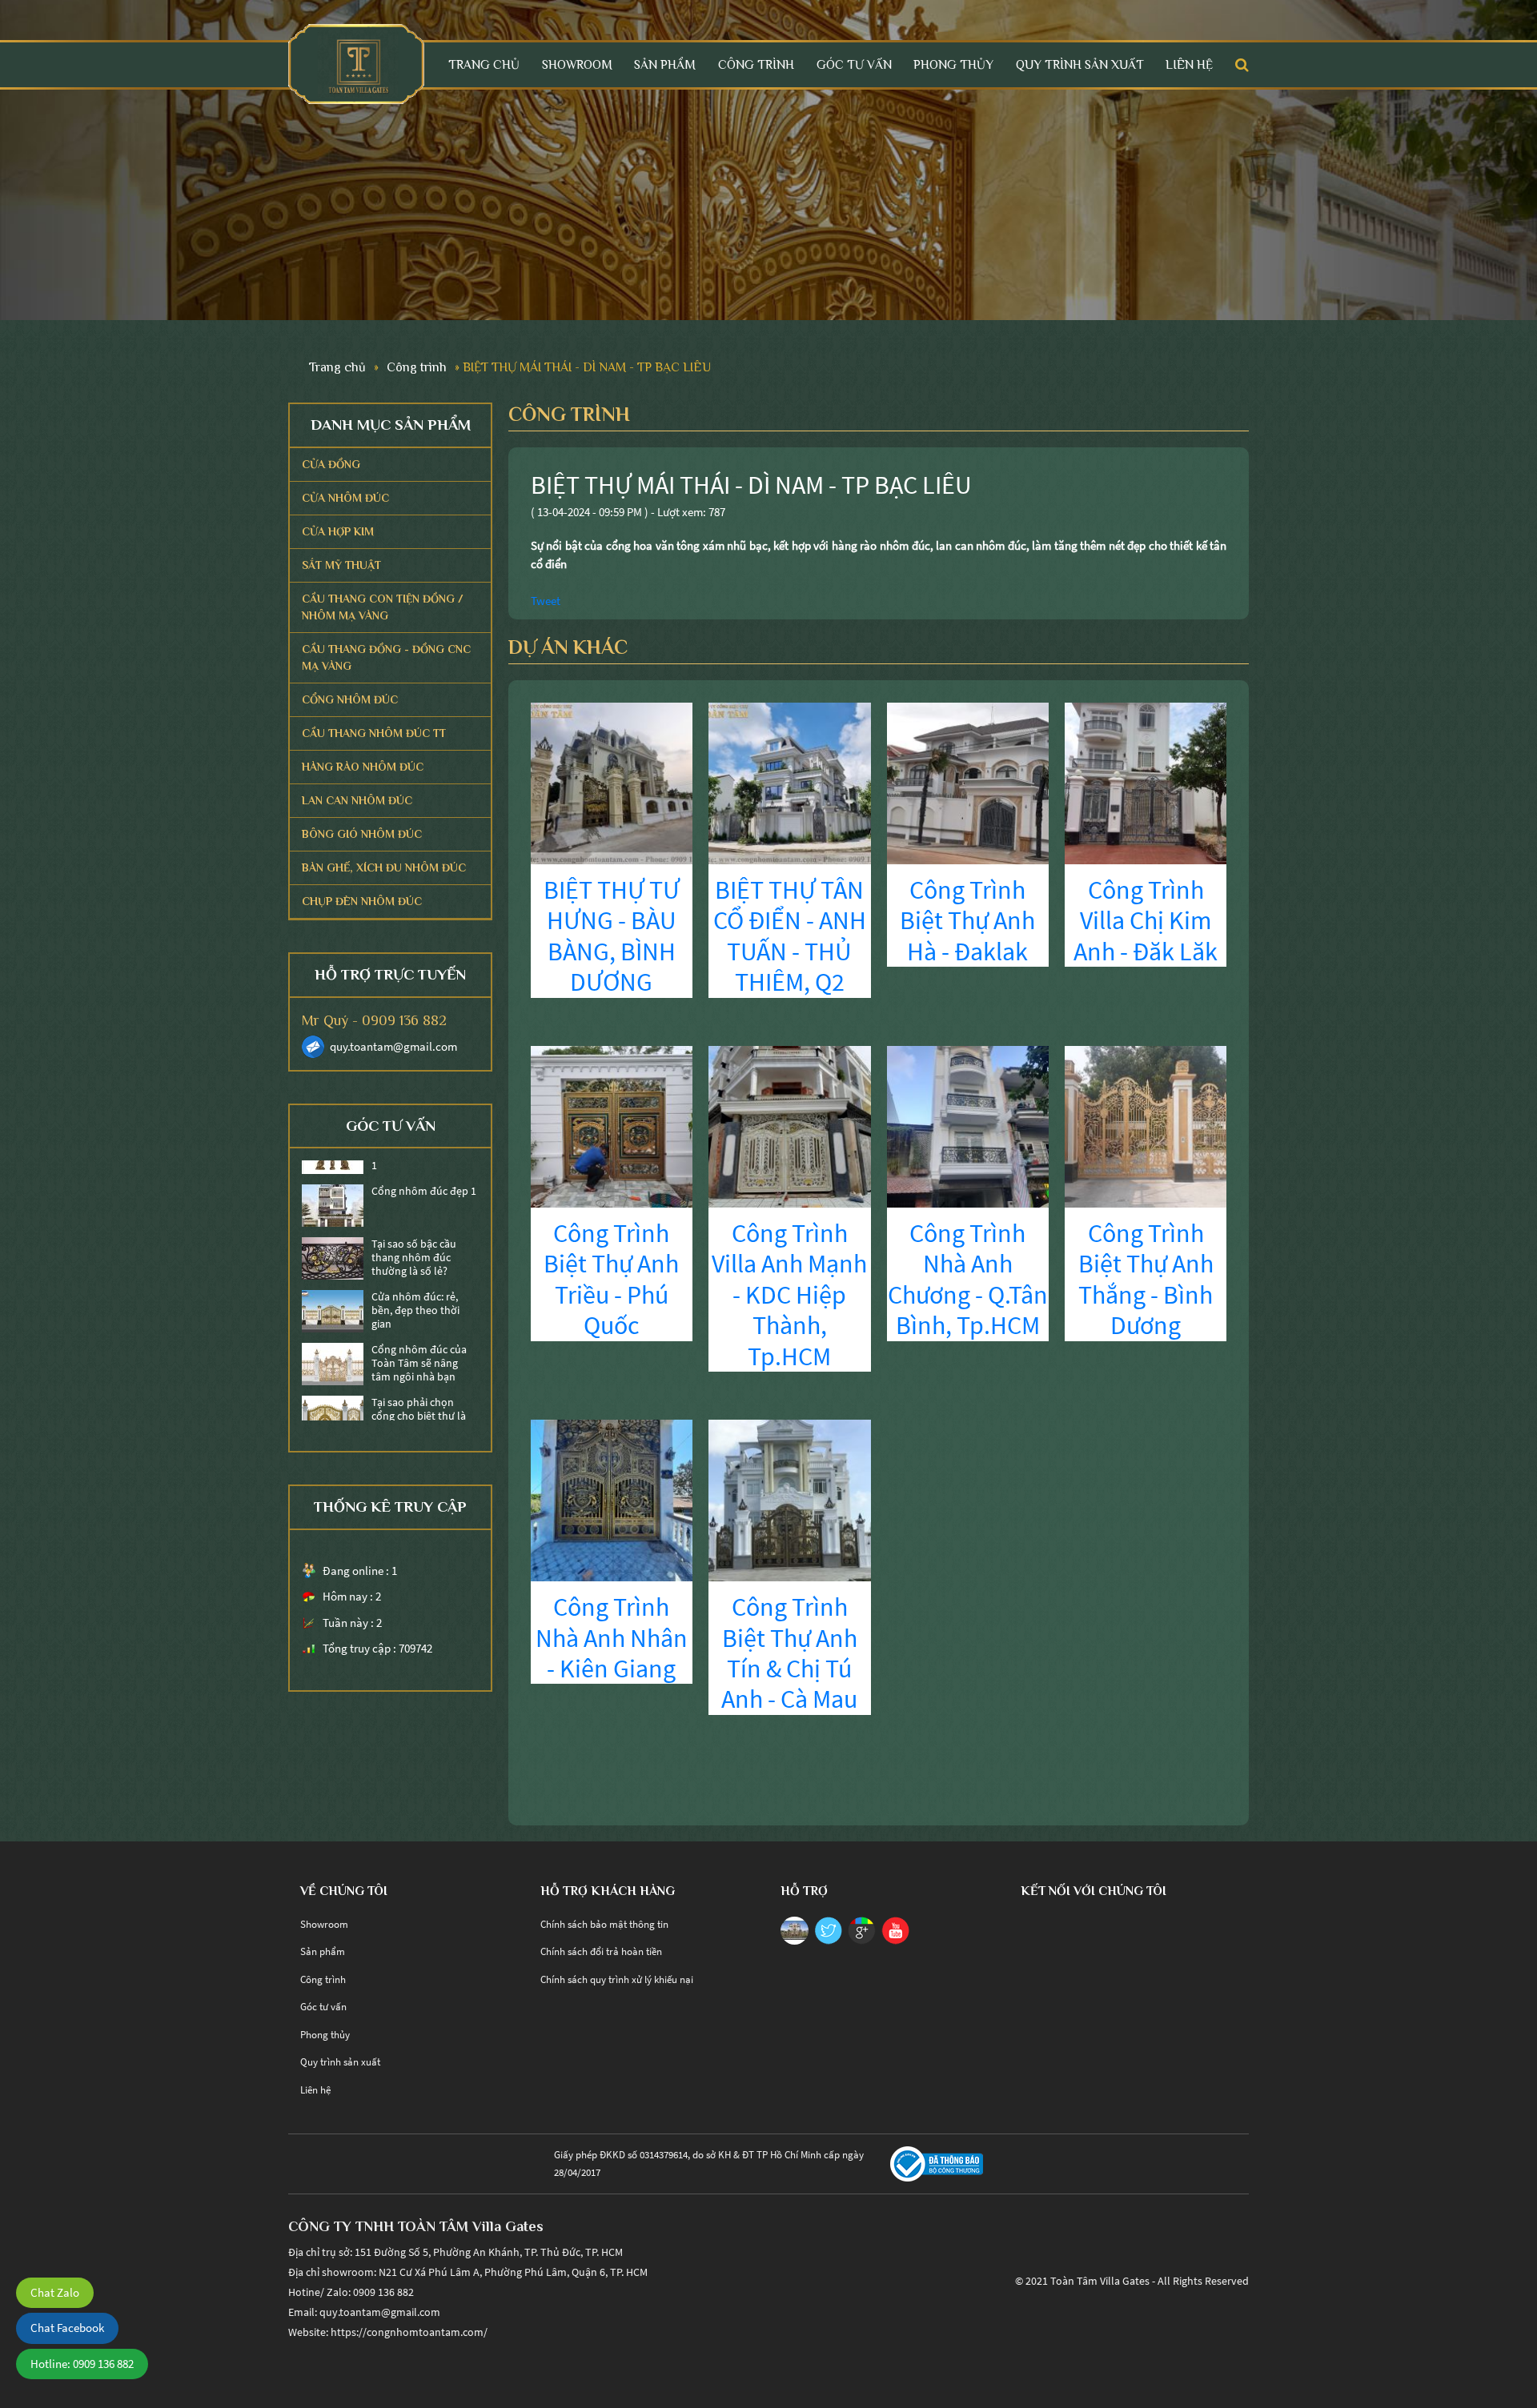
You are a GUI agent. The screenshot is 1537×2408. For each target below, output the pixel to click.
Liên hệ (1189, 64)
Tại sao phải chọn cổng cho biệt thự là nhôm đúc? (419, 1387)
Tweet (546, 601)
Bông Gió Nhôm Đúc (362, 834)
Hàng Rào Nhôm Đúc (363, 767)
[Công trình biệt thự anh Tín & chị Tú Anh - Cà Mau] (789, 1499)
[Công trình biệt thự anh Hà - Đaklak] (968, 781)
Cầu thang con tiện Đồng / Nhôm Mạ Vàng (383, 607)
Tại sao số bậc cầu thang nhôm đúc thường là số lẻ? (414, 1228)
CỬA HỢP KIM (338, 531)
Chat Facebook (67, 2328)
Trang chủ (484, 64)
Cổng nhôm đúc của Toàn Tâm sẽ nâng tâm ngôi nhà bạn (419, 1334)
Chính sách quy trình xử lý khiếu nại (617, 1979)
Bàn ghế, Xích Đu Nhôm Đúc (384, 867)
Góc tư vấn (854, 64)
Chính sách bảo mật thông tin (604, 1924)
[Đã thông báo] (937, 2163)
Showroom (577, 64)
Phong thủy (953, 64)
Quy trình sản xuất (1080, 64)
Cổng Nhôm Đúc (350, 699)
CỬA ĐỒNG (331, 464)
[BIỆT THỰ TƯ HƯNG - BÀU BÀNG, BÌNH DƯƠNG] (612, 781)
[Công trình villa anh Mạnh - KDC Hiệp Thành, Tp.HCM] (789, 1125)
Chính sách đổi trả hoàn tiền (601, 1951)
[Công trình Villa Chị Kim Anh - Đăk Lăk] (1146, 781)
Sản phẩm (665, 64)
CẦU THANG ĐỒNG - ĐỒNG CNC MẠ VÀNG (386, 657)
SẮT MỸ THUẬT (341, 565)
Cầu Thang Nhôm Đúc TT (374, 733)
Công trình (756, 64)
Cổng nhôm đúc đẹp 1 (424, 1162)
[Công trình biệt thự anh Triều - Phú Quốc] (612, 1125)
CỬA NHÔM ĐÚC (345, 498)
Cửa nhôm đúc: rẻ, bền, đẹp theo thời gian (415, 1281)
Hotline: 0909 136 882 (82, 2364)
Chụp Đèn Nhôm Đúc (362, 901)
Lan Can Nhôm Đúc (357, 800)
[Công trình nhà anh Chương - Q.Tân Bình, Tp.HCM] (968, 1125)
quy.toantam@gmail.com (393, 1046)
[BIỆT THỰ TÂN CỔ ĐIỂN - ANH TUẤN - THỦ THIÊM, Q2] (789, 781)
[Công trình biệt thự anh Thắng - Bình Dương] (1146, 1125)
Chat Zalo (55, 2292)
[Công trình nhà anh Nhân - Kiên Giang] (612, 1499)
